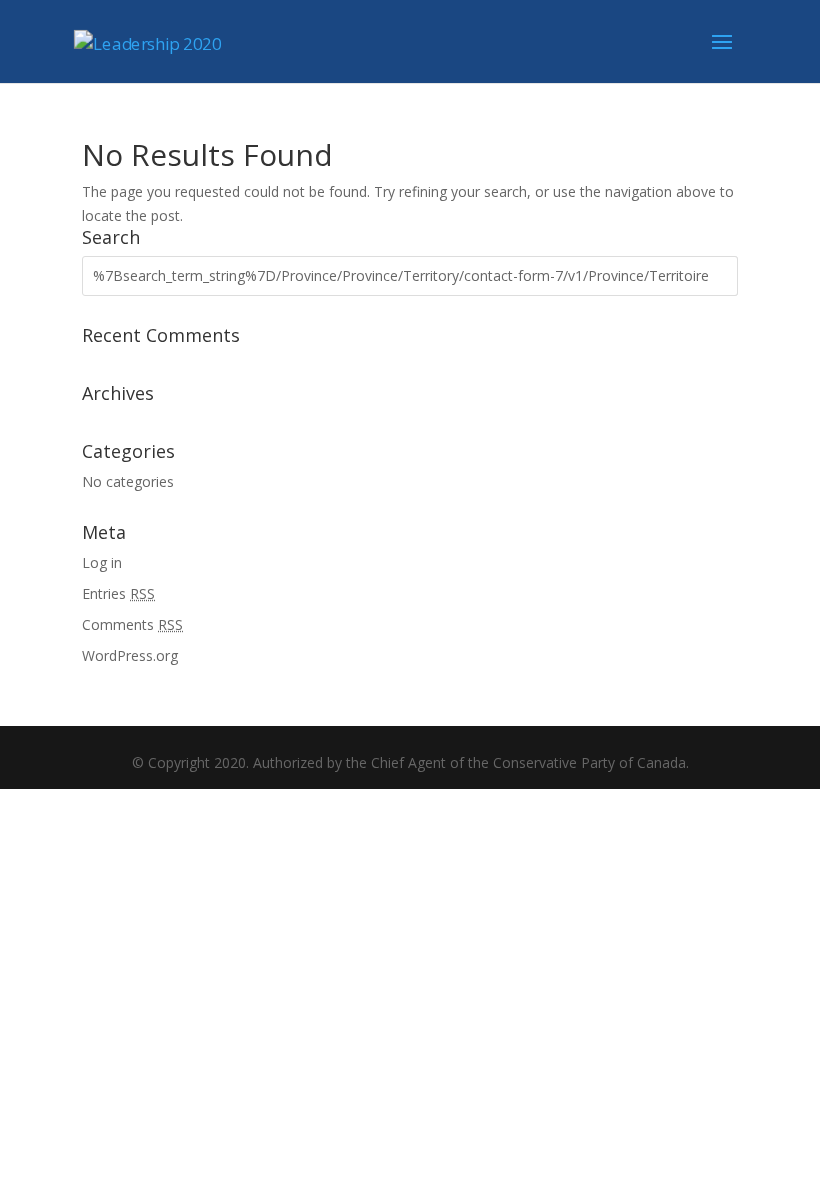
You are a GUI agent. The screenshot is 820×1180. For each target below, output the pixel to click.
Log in (102, 562)
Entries (118, 593)
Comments (132, 624)
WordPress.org (130, 655)
